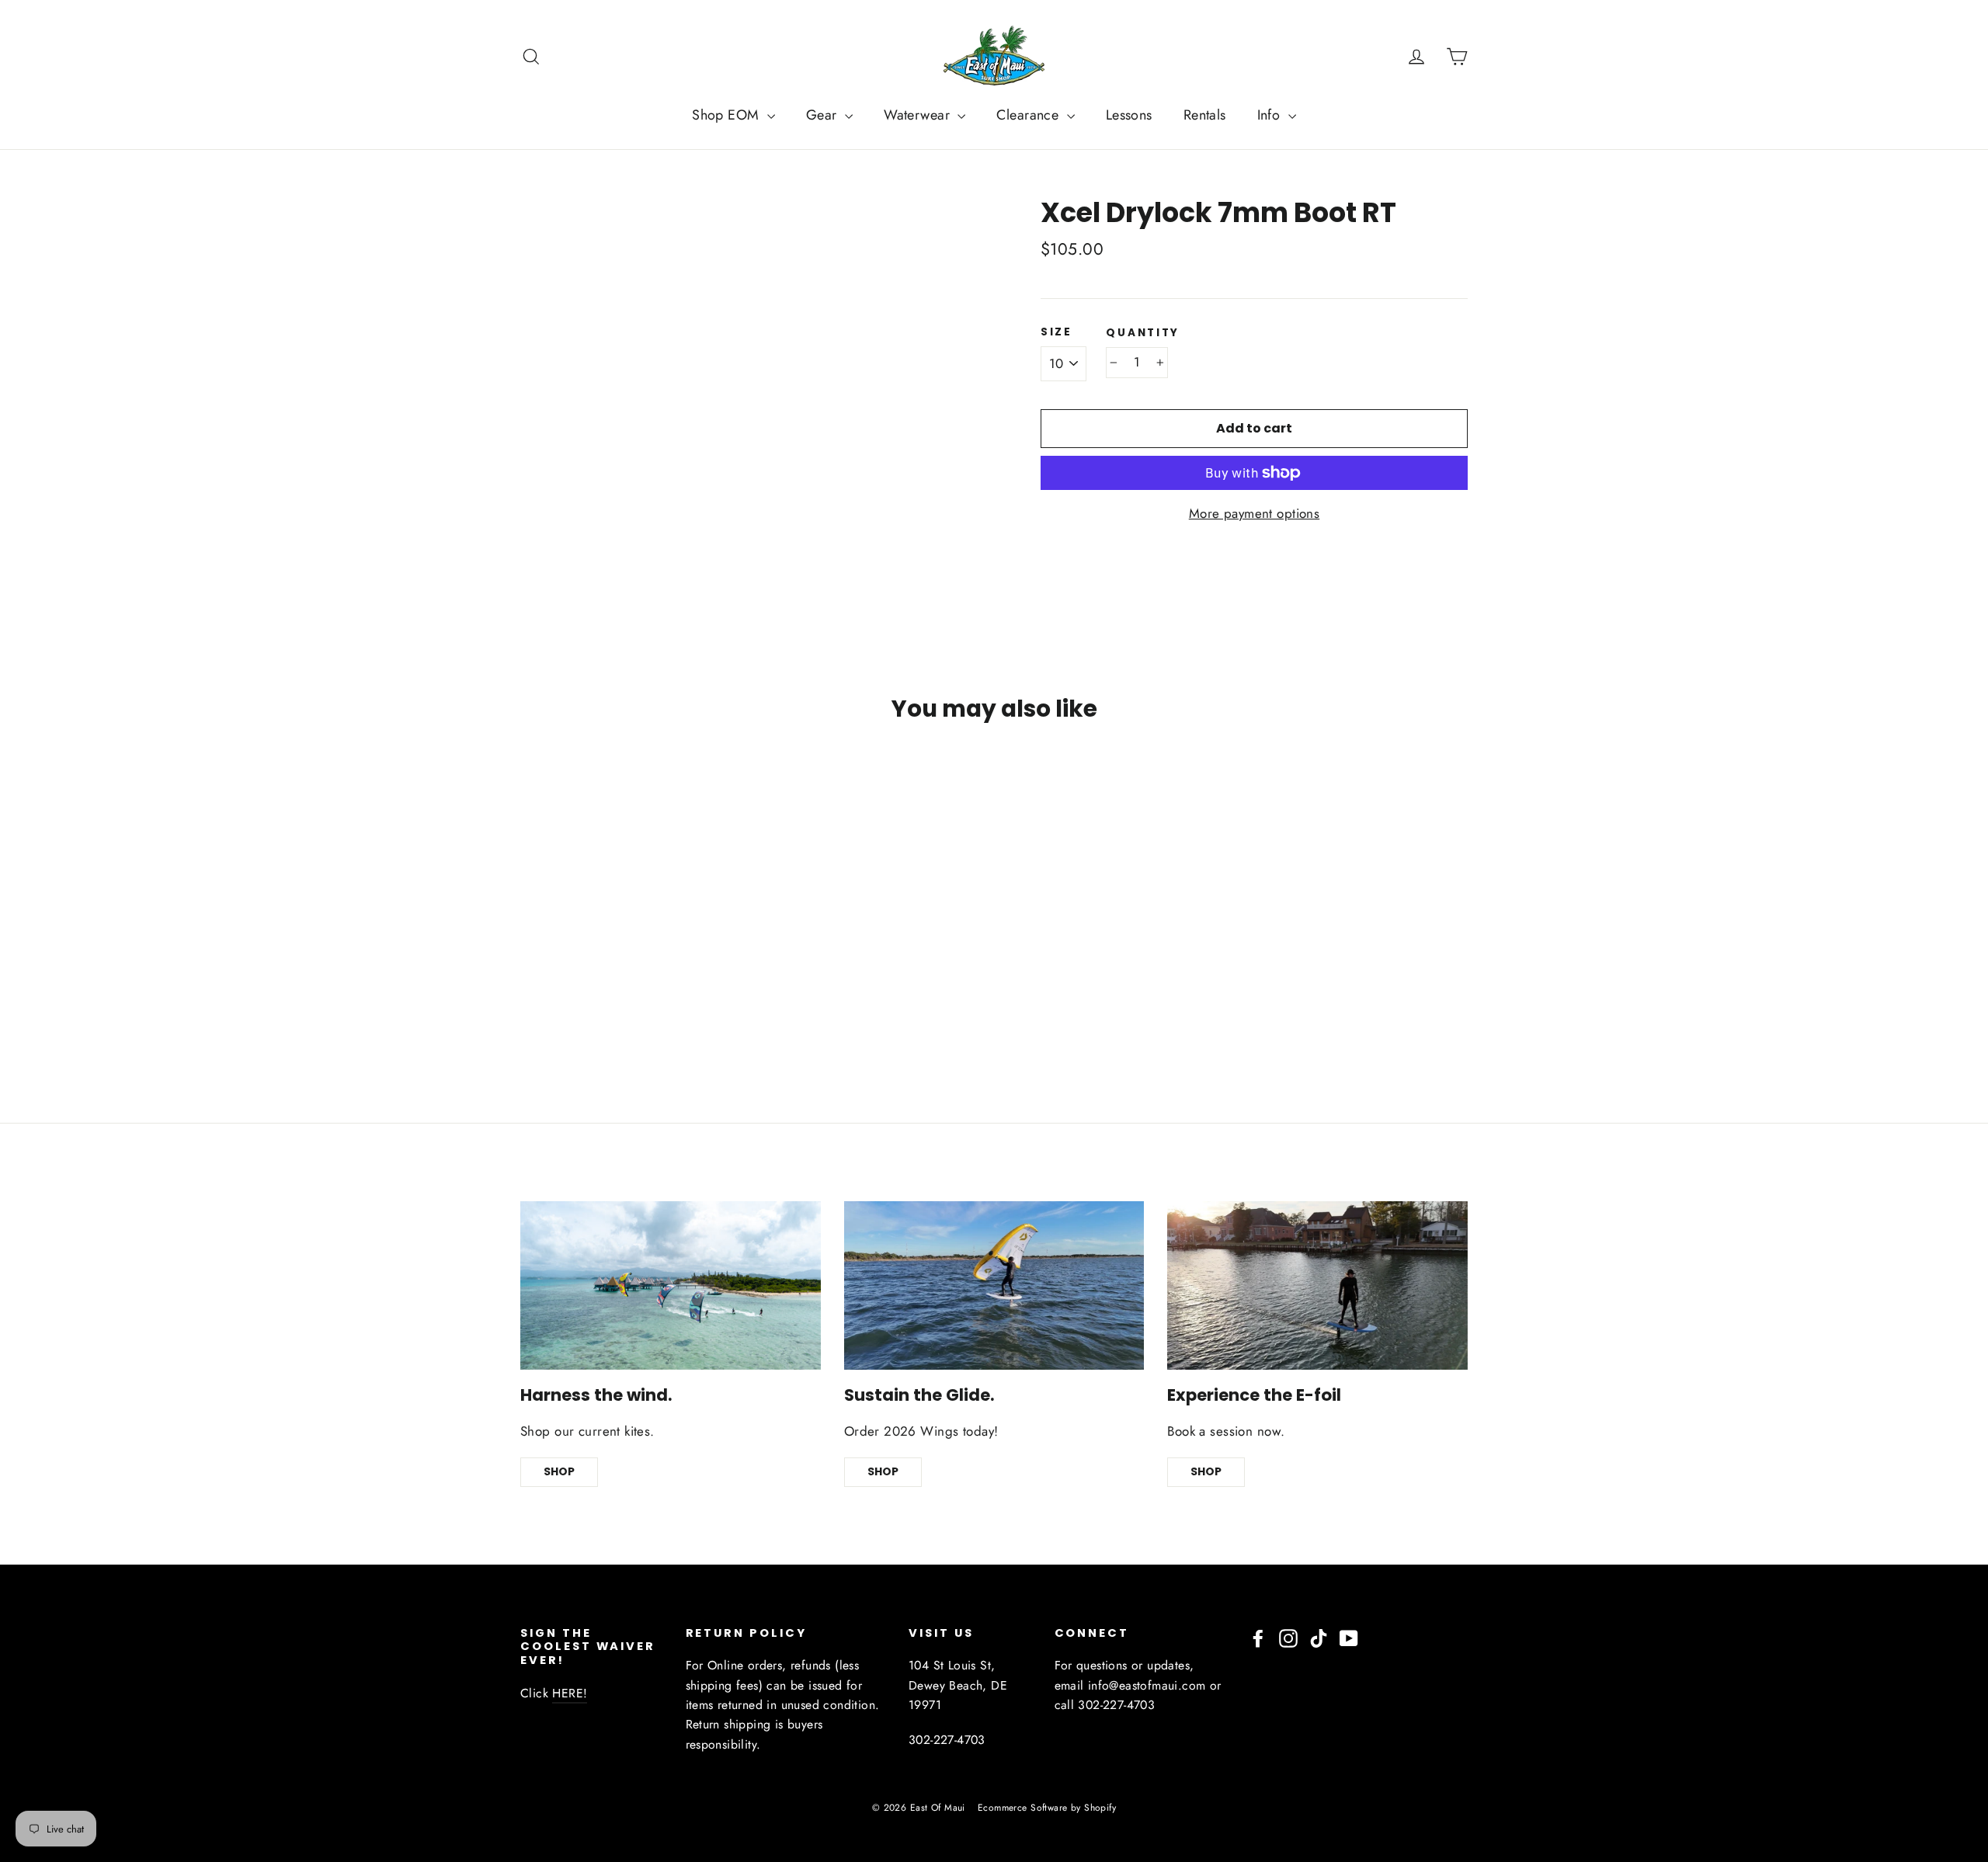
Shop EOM (728, 115)
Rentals (1205, 115)
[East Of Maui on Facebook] (1258, 1637)
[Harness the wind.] (671, 1285)
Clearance (1029, 115)
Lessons (1129, 115)
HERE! (570, 1693)
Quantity (1143, 333)
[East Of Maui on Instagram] (1288, 1637)
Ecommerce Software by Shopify (1047, 1808)
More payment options (1255, 513)
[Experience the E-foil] (1317, 1285)
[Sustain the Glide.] (994, 1285)
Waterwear (919, 115)
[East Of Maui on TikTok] (1319, 1637)
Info (1271, 115)
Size (1057, 332)
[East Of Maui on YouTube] (1349, 1637)
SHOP (559, 1471)
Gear (824, 115)
